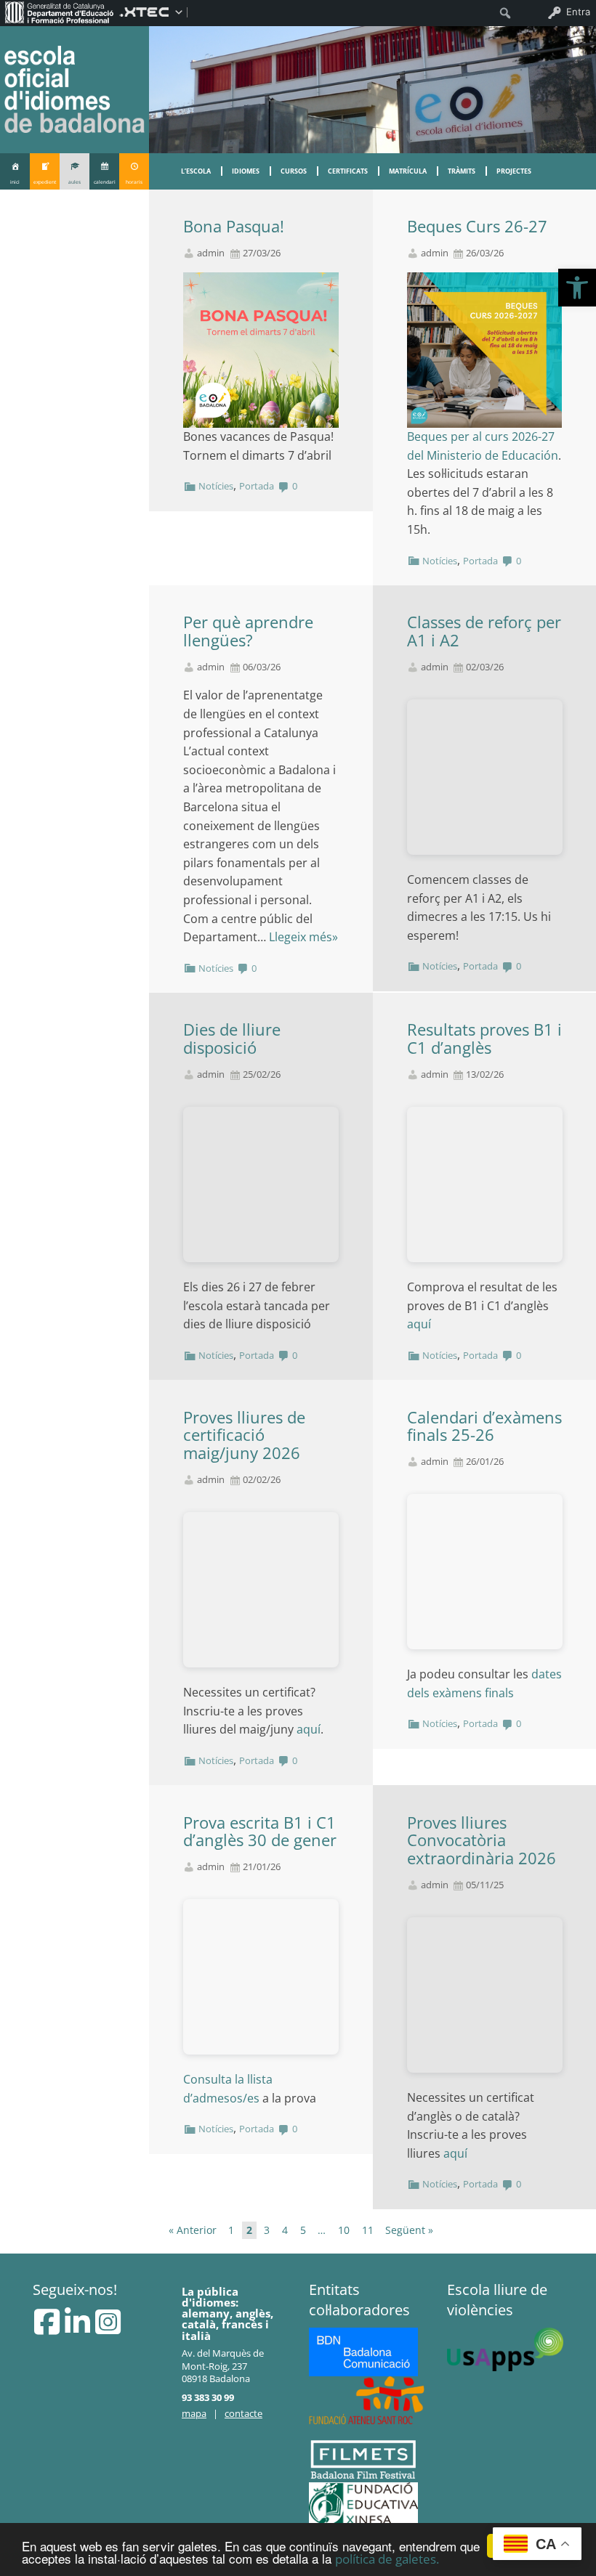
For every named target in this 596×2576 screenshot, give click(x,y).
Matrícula (408, 171)
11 (368, 2230)
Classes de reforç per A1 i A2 (484, 631)
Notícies (216, 486)
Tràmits (462, 171)
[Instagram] (108, 2328)
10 (344, 2230)
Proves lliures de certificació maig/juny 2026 (244, 1435)
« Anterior (193, 2230)
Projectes (514, 171)
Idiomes (246, 171)
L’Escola (196, 171)
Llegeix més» (303, 937)
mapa (194, 2413)
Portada (257, 486)
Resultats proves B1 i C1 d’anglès (484, 1039)
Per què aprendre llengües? (248, 631)
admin (211, 253)
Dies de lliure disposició (232, 1039)
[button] (577, 288)
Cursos (294, 171)
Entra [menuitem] (578, 12)
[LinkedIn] (79, 2328)
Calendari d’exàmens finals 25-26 (484, 1426)
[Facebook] (48, 2328)
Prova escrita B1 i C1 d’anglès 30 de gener (260, 1832)
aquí (419, 1324)
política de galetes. (387, 2559)
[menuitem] (60, 12)
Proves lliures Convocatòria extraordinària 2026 (482, 1841)
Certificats (348, 171)
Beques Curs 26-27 (477, 226)
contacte (243, 2413)
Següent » (409, 2230)
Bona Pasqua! (234, 226)
